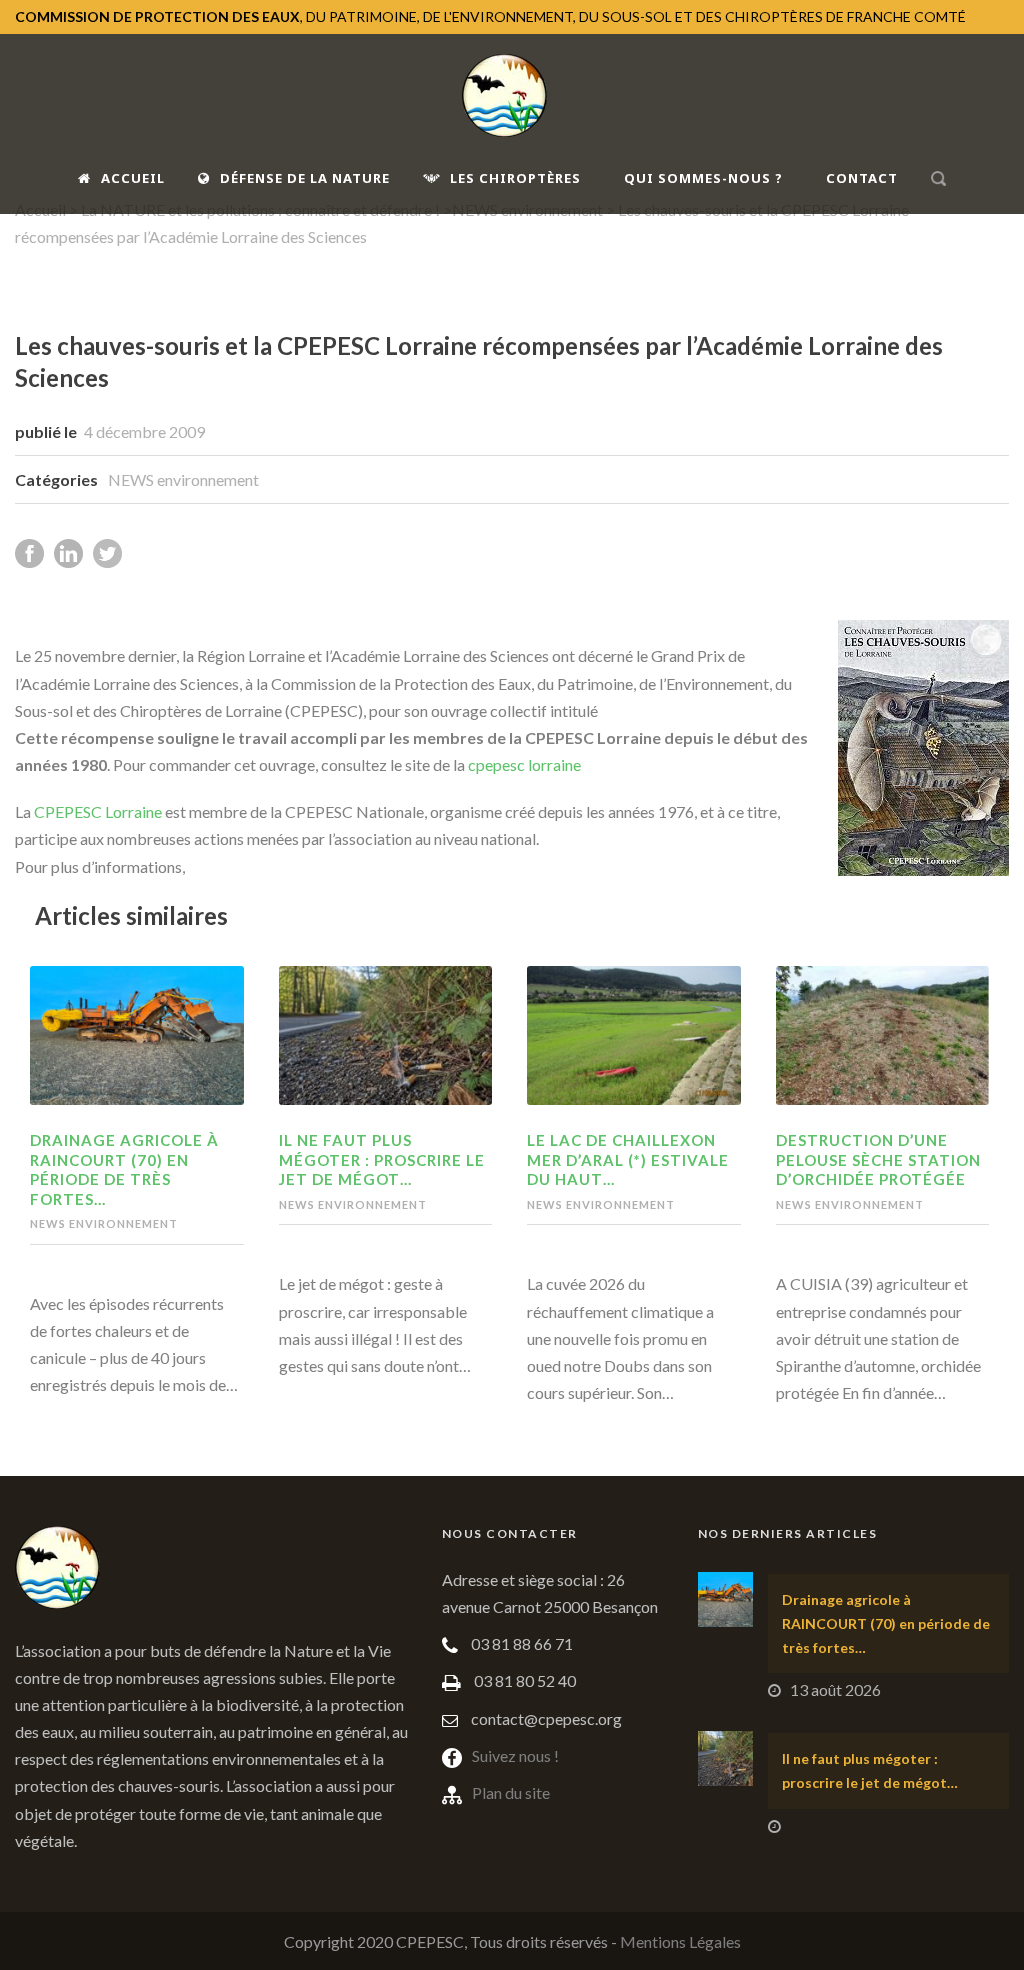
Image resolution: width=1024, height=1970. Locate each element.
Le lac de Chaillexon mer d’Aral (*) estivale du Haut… (628, 1159)
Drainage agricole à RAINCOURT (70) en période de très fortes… (124, 1169)
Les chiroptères (515, 178)
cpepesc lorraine (524, 764)
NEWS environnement (183, 479)
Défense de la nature (305, 178)
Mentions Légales (680, 1941)
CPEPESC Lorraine (98, 811)
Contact (862, 178)
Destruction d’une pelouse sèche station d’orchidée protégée (878, 1159)
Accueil (133, 178)
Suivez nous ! (515, 1755)
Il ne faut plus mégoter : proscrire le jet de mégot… (382, 1159)
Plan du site (511, 1792)
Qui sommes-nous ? (703, 178)
